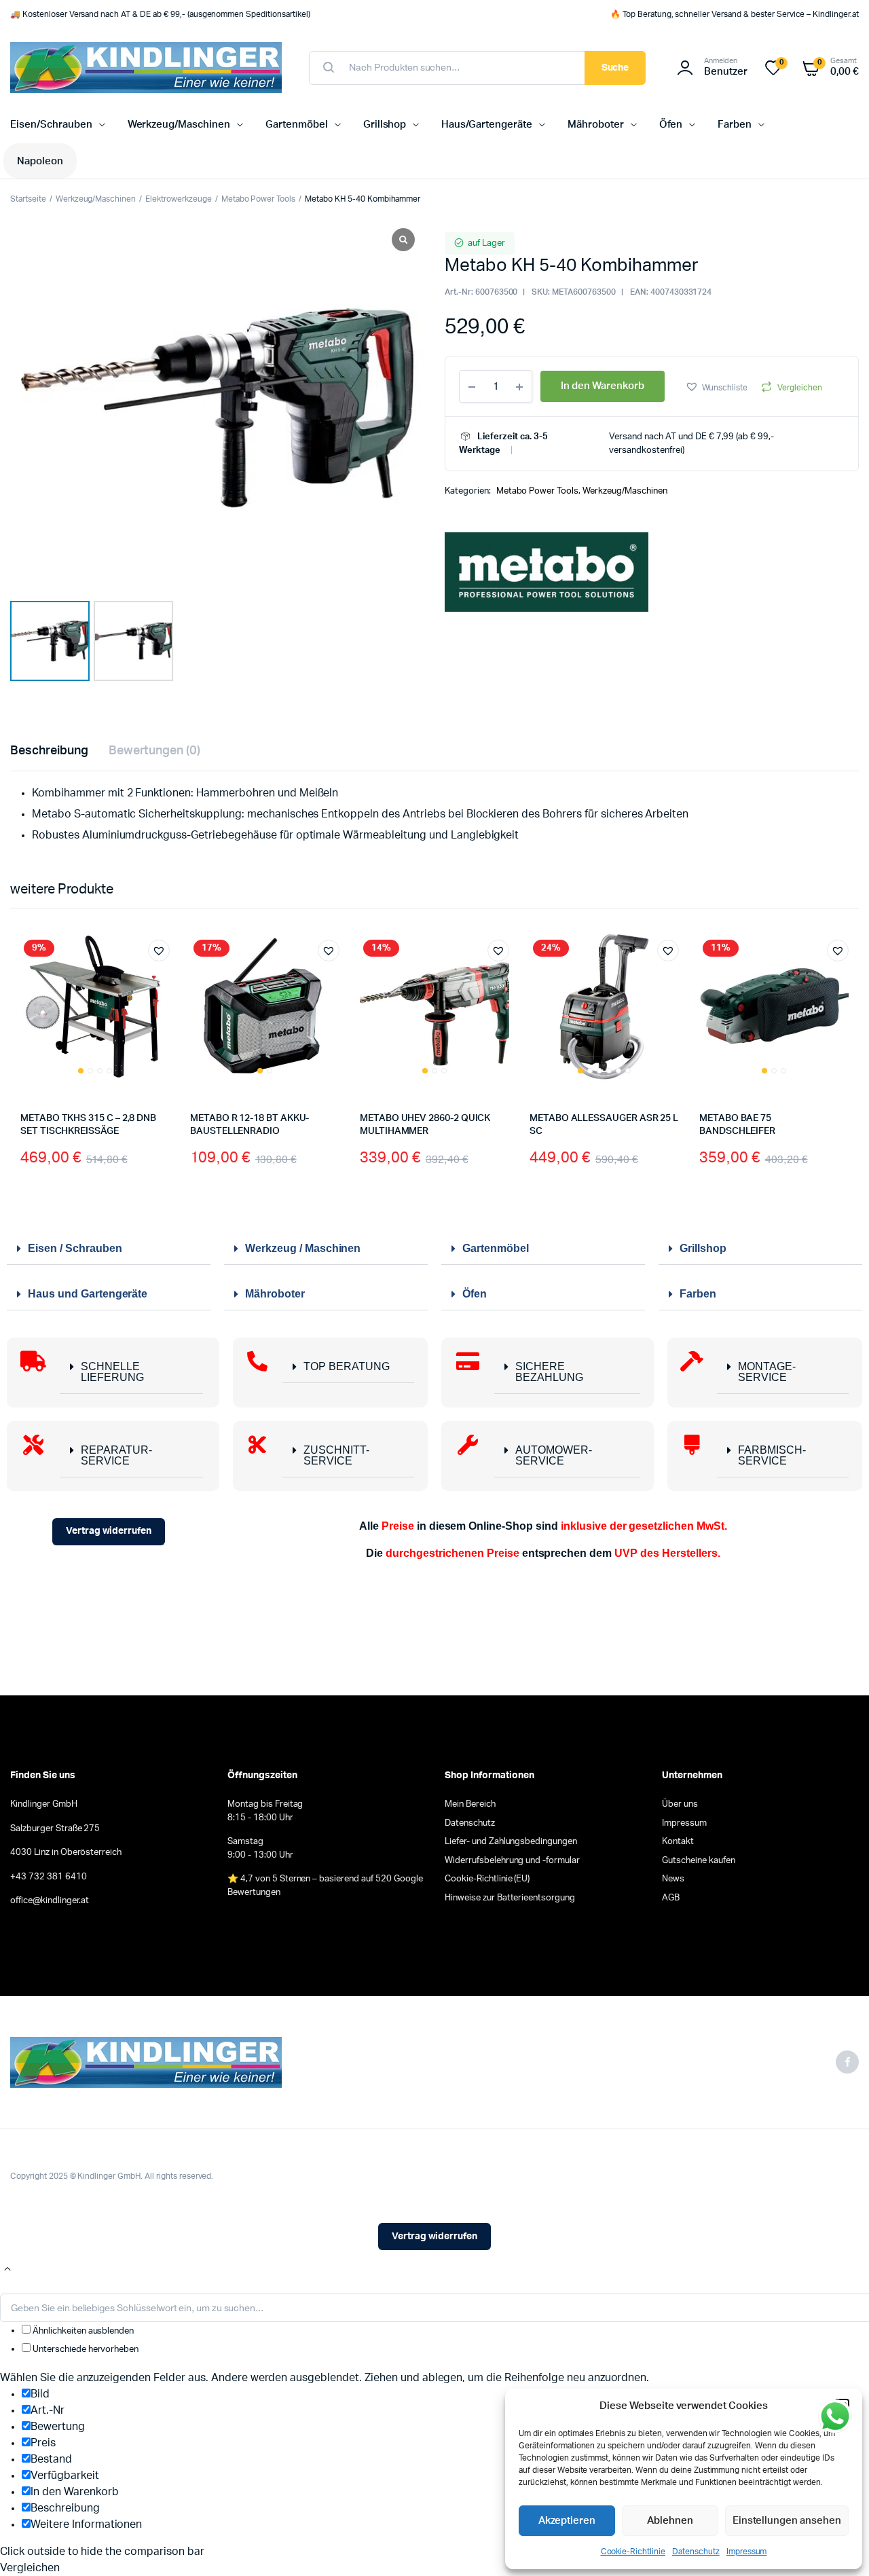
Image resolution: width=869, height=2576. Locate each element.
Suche (615, 68)
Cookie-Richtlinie (633, 2552)
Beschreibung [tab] (49, 751)
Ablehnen (670, 2521)
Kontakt (678, 1842)
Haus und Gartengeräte (88, 1294)
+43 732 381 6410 (49, 1877)
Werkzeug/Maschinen (179, 125)
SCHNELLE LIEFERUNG (112, 1372)
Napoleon (40, 161)
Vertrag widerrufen (109, 1531)
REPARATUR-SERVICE (116, 1455)
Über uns (680, 1804)
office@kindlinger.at (50, 1901)
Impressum (747, 2552)
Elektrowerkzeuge (179, 199)
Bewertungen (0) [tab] (155, 751)
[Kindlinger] (146, 68)
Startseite (28, 199)
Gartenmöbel (297, 125)
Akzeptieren (567, 2521)
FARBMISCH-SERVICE (772, 1455)
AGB (671, 1898)
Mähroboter (596, 125)
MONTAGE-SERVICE (767, 1372)
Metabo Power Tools (258, 199)
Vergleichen (800, 388)
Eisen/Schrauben (51, 125)
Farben (735, 125)
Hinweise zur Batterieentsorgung (510, 1898)
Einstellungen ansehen (787, 2521)
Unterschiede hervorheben (85, 2350)
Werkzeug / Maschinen (303, 1248)
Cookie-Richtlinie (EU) (487, 1879)
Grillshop (385, 125)
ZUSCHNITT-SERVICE (336, 1455)
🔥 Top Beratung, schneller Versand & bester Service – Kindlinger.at (735, 14)
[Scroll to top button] (7, 2269)
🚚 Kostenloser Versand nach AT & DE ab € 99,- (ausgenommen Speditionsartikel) (160, 14)
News (673, 1879)
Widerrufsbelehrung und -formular (512, 1861)
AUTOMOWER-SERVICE (554, 1455)
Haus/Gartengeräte (487, 125)
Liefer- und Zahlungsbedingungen (511, 1842)
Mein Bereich (470, 1804)
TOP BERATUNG (347, 1366)
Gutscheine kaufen (699, 1861)
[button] (717, 387)
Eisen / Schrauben (75, 1248)
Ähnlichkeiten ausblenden (82, 2331)
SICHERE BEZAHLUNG (549, 1372)
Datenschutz (696, 2552)
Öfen (671, 125)
